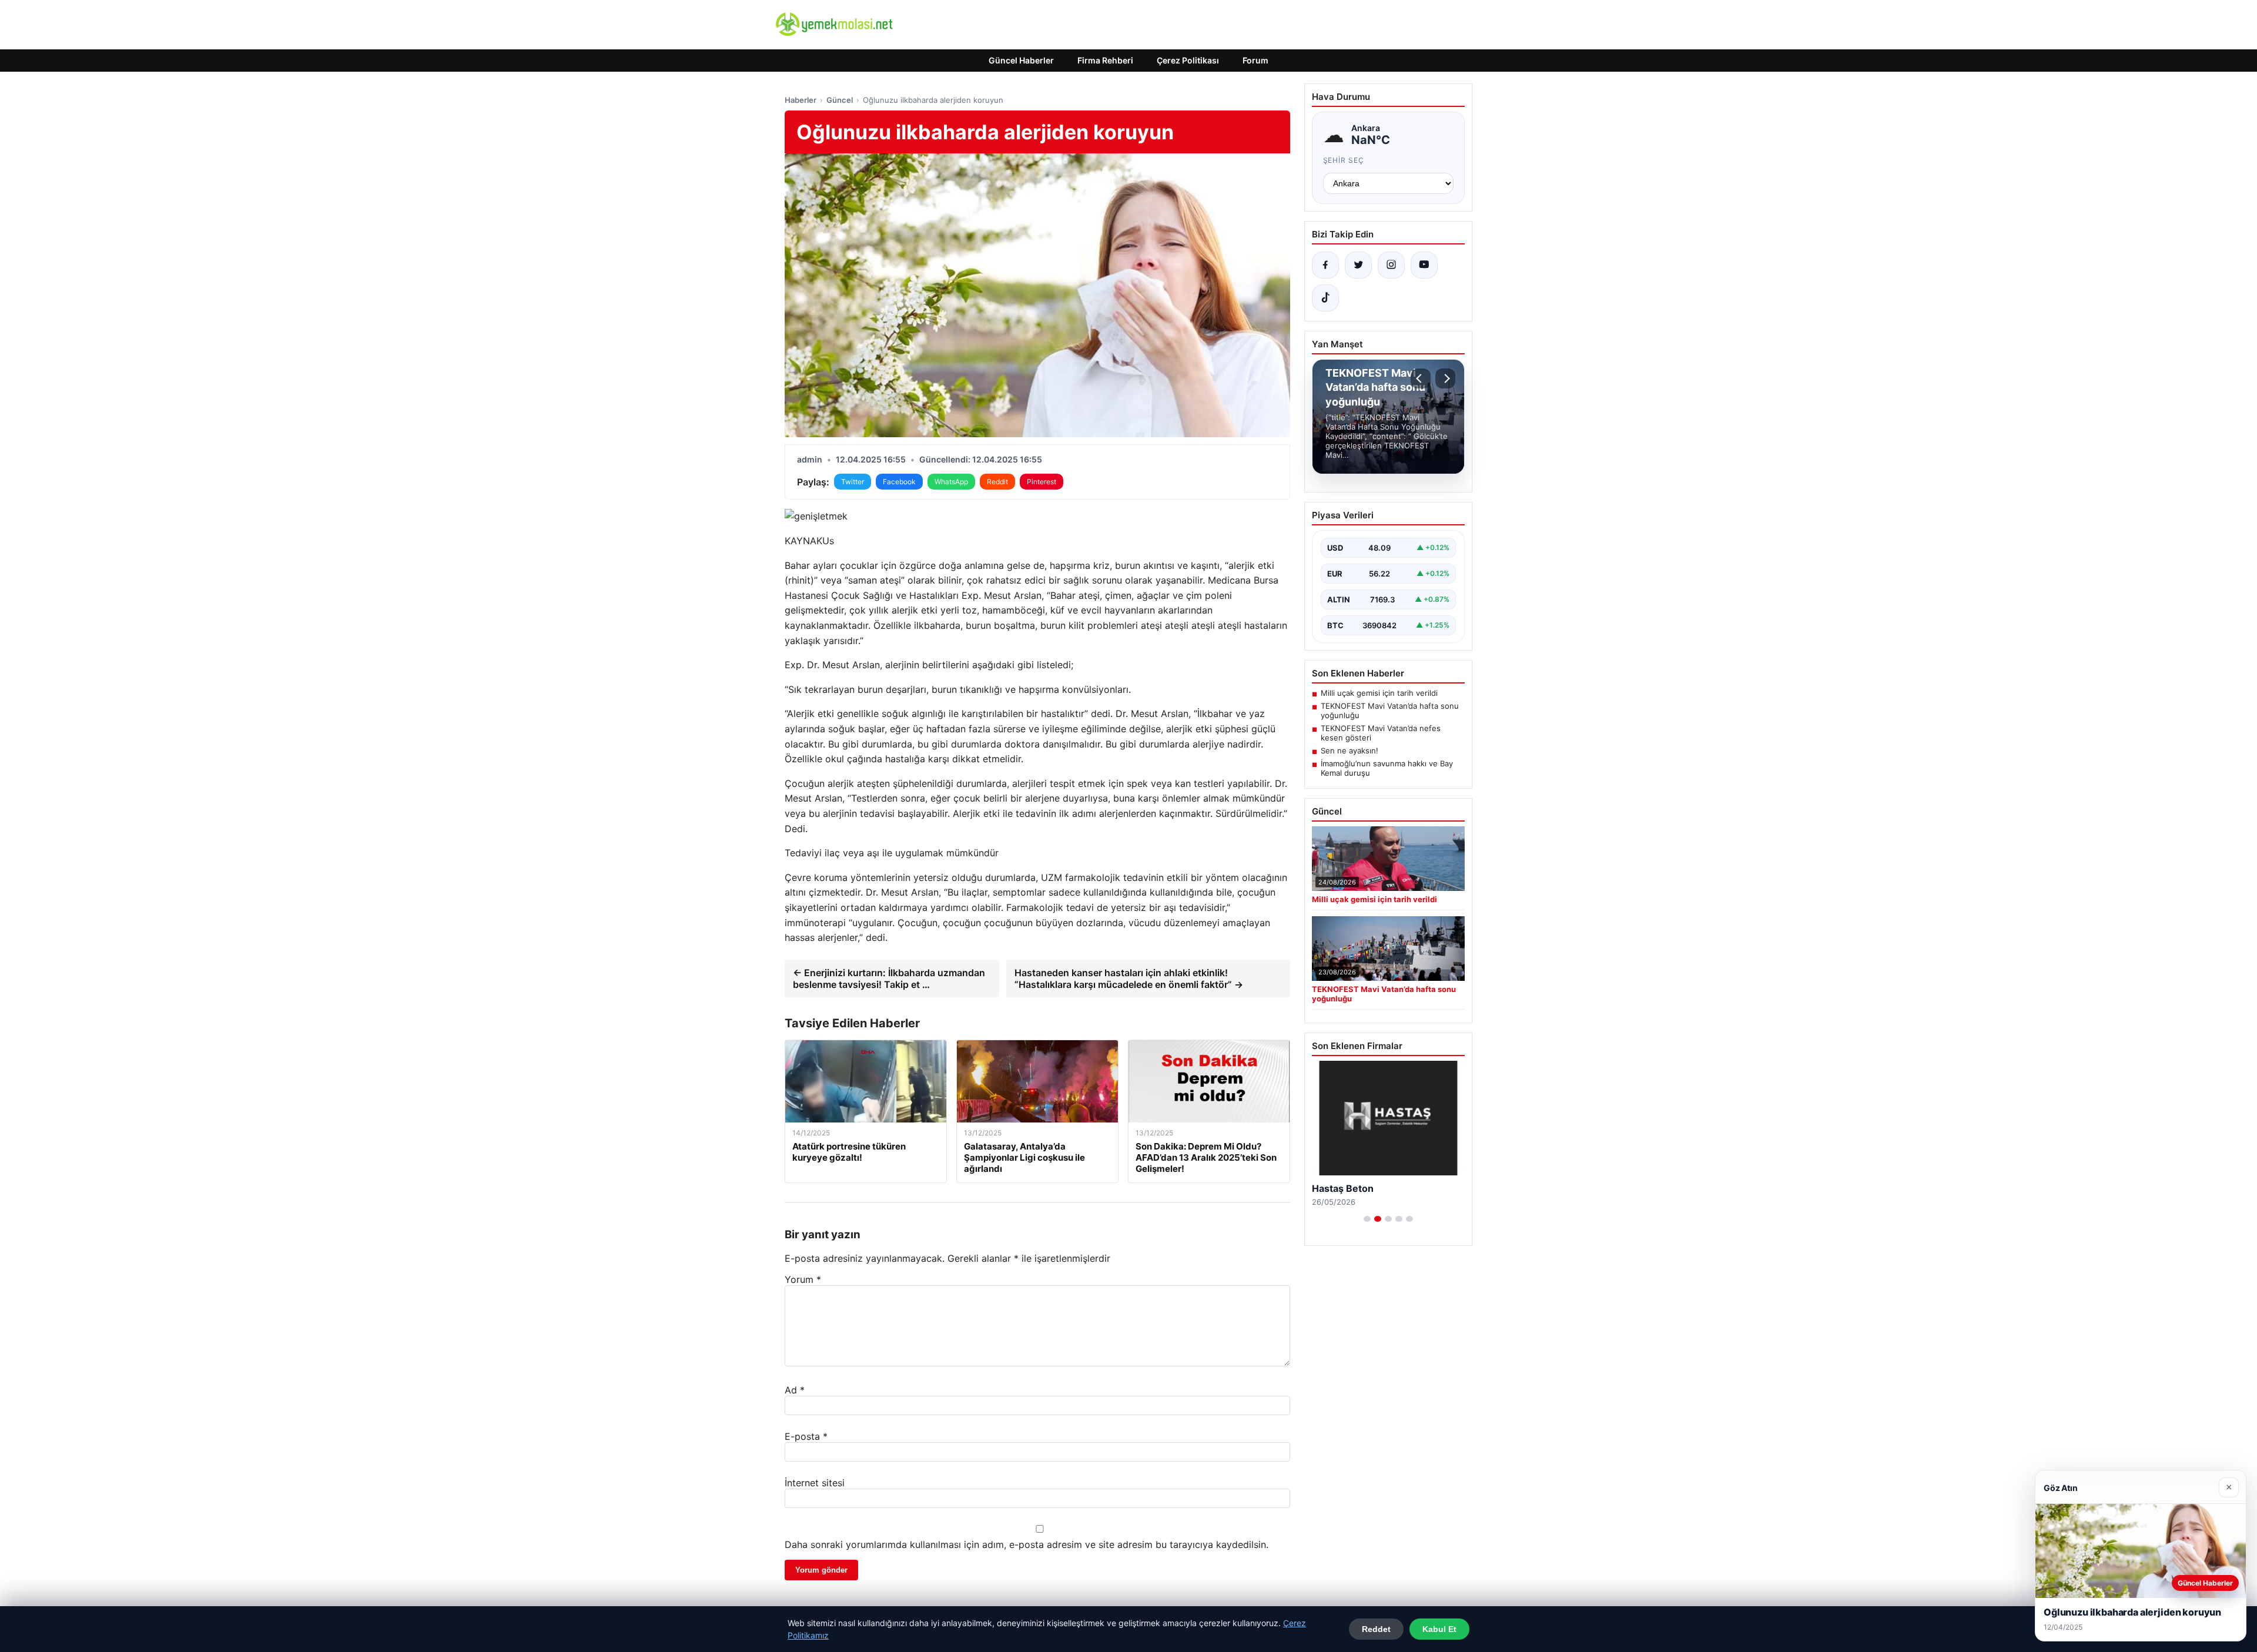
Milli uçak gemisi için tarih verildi (1379, 693)
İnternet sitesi (815, 1483)
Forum (1255, 60)
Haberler (801, 100)
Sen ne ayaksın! (1349, 750)
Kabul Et (1439, 1629)
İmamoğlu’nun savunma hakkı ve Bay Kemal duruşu (1387, 768)
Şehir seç (1344, 160)
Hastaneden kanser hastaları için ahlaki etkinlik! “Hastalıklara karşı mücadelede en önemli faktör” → (1129, 979)
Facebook (899, 482)
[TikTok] (1325, 298)
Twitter (853, 482)
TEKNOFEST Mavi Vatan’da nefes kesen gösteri (1381, 733)
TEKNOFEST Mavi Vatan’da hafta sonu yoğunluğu (1390, 711)
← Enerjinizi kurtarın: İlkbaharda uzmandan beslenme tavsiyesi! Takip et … (889, 979)
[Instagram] (1391, 265)
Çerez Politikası (1188, 60)
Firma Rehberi (1105, 60)
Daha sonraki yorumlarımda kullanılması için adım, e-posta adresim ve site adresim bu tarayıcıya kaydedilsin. (1027, 1544)
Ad (795, 1390)
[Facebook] (1325, 265)
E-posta (806, 1436)
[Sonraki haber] (1445, 378)
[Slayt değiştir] (1367, 1219)
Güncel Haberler (1021, 60)
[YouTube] (1424, 265)
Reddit (997, 482)
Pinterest (1042, 482)
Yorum (803, 1279)
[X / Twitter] (1358, 265)
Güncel (840, 100)
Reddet (1376, 1629)
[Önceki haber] (1421, 378)
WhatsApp (951, 482)
